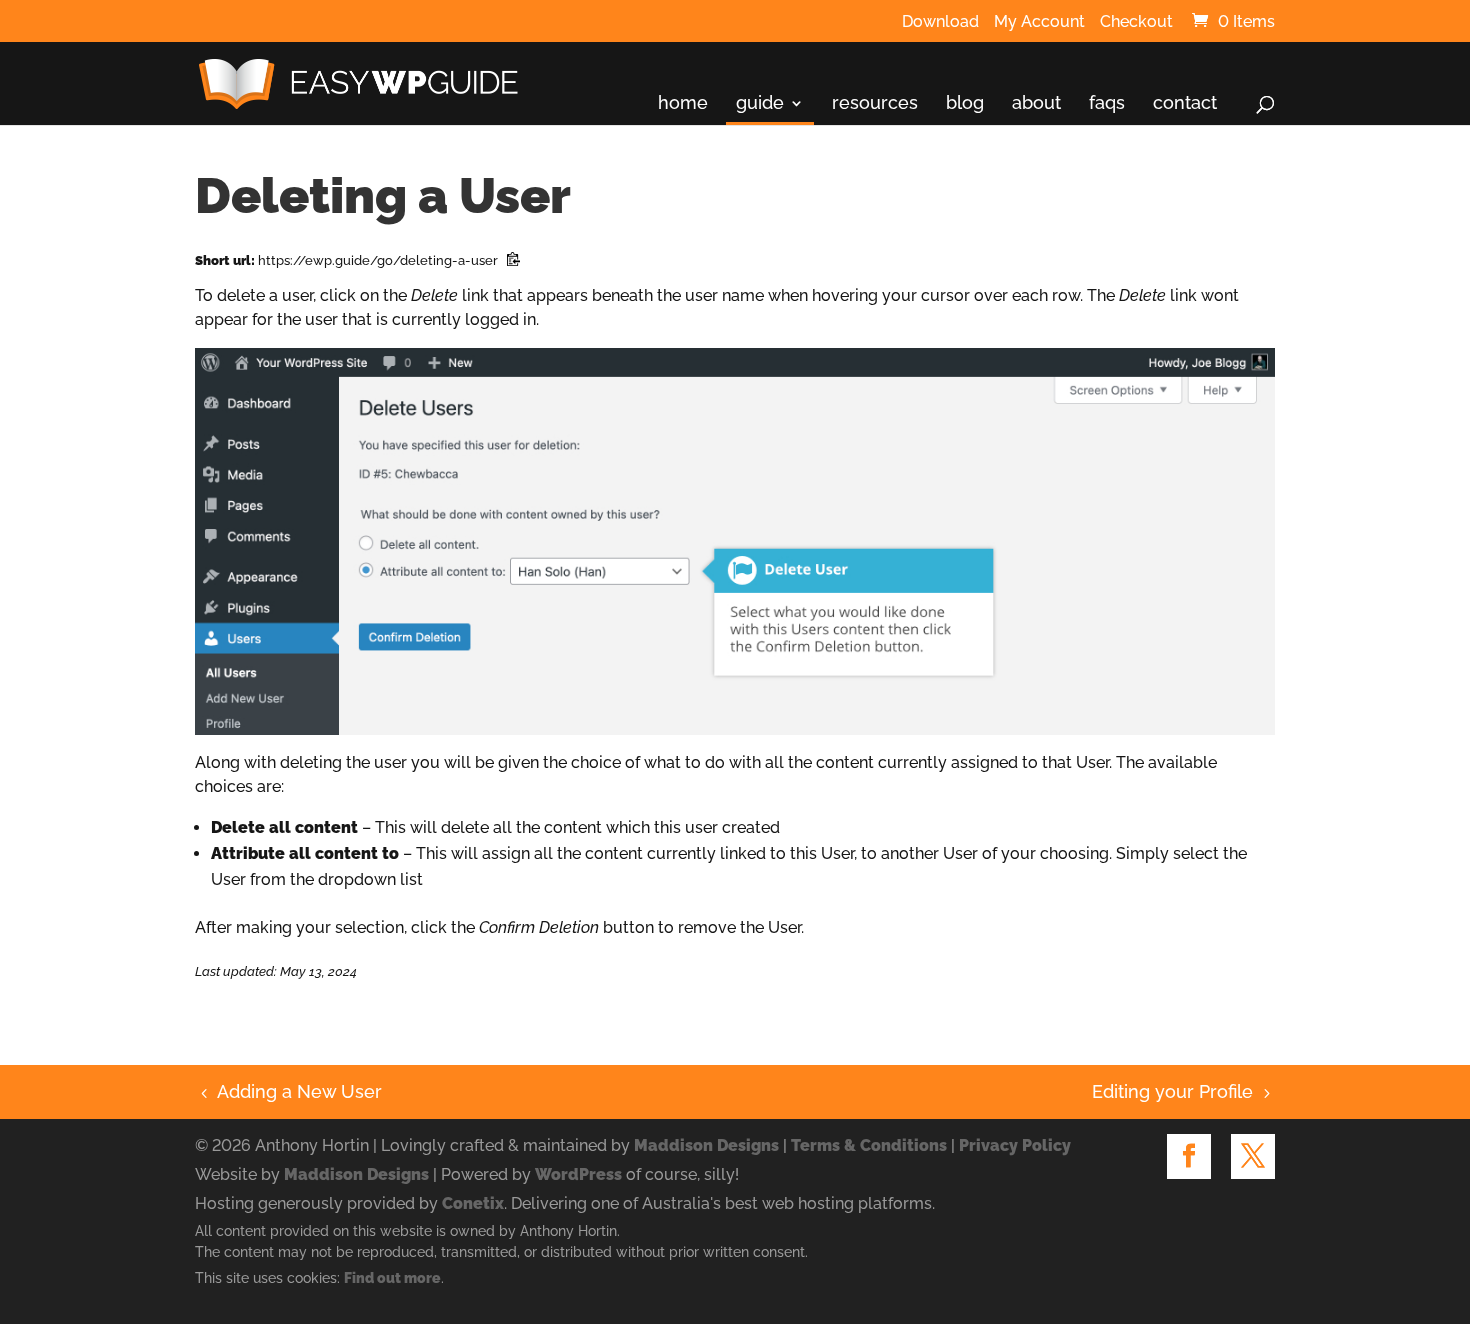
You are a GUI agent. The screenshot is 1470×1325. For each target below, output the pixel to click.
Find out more (392, 1278)
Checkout (1136, 22)
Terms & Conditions (869, 1145)
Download (940, 22)
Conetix (473, 1203)
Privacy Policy (1015, 1145)
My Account (1039, 22)
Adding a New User (288, 1091)
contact (1185, 103)
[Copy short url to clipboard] (513, 261)
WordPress (578, 1174)
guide (760, 103)
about (1036, 103)
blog (965, 103)
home (683, 103)
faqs (1107, 103)
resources (875, 103)
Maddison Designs (706, 1145)
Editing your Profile (1172, 1091)
